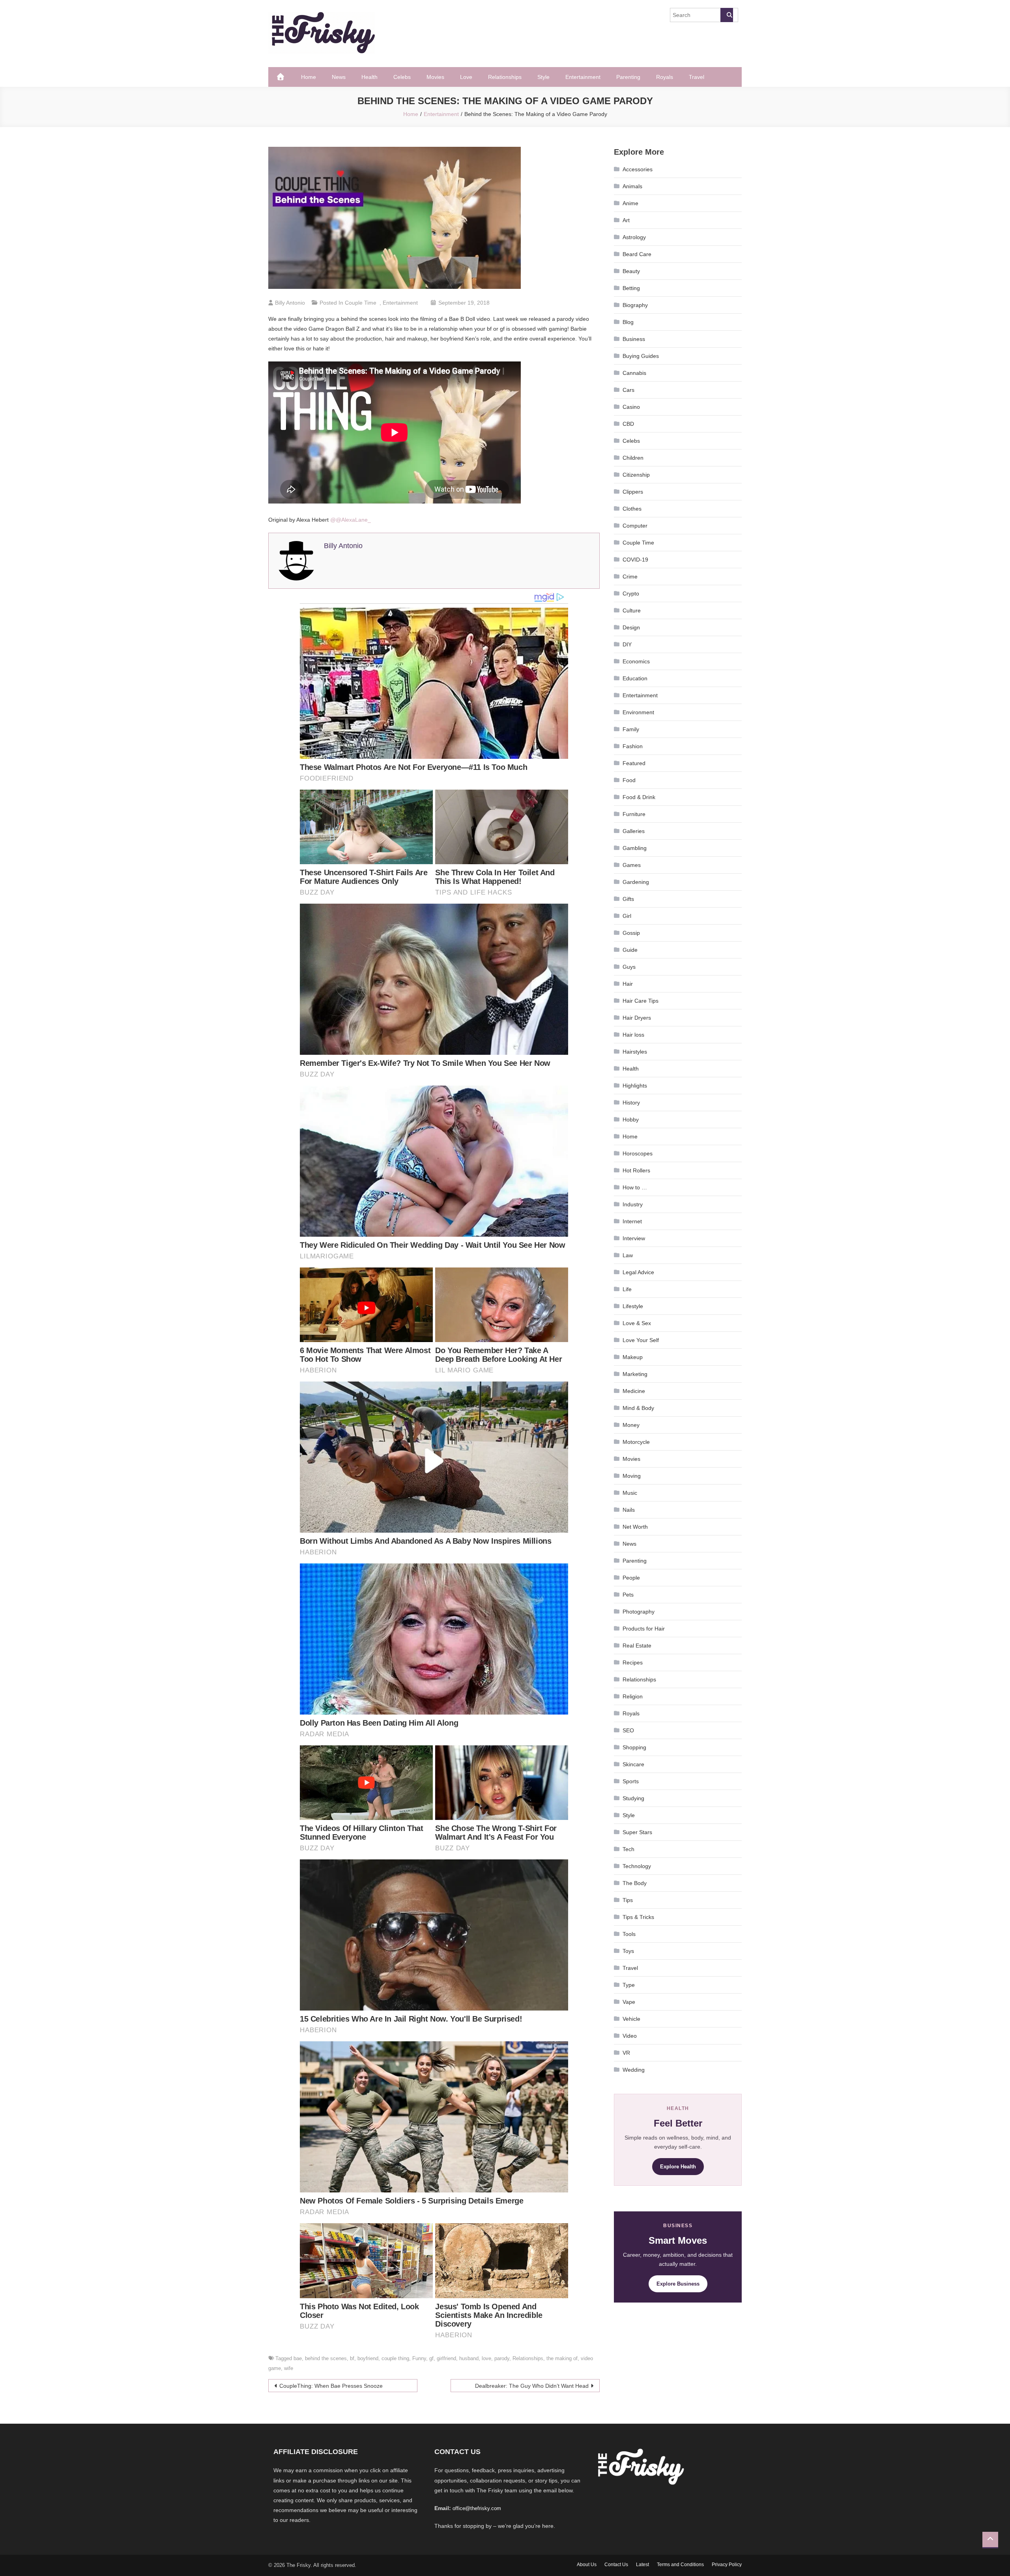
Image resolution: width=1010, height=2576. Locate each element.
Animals (632, 186)
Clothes (632, 509)
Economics (636, 661)
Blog (628, 322)
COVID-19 (635, 560)
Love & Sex (637, 1323)
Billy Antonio (290, 303)
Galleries (634, 831)
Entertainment (583, 77)
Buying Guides (641, 356)
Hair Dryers (637, 1018)
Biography (635, 305)
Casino (631, 407)
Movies (435, 77)
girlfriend (446, 2358)
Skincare (633, 1764)
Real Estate (637, 1646)
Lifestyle (633, 1306)
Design (631, 627)
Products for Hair (644, 1629)
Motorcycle (636, 1442)
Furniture (634, 814)
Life (627, 1289)
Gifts (628, 899)
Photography (639, 1612)
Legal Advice (638, 1272)
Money (631, 1425)
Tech (628, 1849)
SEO (628, 1730)
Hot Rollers (636, 1170)
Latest (642, 2565)
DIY (627, 644)
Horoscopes (638, 1153)
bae (298, 2358)
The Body (635, 1883)
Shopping (634, 1747)
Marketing (635, 1374)
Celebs (402, 77)
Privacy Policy (727, 2565)
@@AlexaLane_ (351, 520)
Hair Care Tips (641, 1001)
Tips (628, 1900)
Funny (419, 2358)
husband (469, 2358)
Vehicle (631, 2019)
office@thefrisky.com (477, 2508)
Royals (665, 77)
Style (543, 77)
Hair (628, 984)
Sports (631, 1781)
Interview (634, 1238)
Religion (633, 1696)
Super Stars (637, 1832)
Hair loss (633, 1035)
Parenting (628, 77)
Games (632, 865)
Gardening (636, 882)
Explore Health (678, 2167)
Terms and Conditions (680, 2565)
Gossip (631, 933)
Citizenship (636, 475)
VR (626, 2053)
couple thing (395, 2358)
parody (502, 2358)
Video (630, 2036)
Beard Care (637, 254)
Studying (633, 1798)
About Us (587, 2565)
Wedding (634, 2070)
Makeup (633, 1357)
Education (635, 678)
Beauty (631, 271)
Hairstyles (635, 1052)
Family (631, 729)
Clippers (633, 492)
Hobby (631, 1120)
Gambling (635, 848)
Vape (629, 2002)
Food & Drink (639, 797)
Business (634, 339)
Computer (635, 526)
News (339, 77)
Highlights (635, 1086)
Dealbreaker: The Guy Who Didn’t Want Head (532, 2386)
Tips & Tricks (638, 1917)
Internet (632, 1221)
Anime (630, 203)
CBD (628, 424)
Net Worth (635, 1527)
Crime (630, 577)
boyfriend (368, 2358)
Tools (629, 1934)
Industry (633, 1204)
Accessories (638, 169)
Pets (628, 1595)
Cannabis (634, 373)
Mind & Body (638, 1408)
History (631, 1103)
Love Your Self (641, 1340)
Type (629, 1985)
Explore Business (678, 2284)
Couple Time (361, 303)
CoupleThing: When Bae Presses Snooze (331, 2386)
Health (369, 77)
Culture (632, 610)
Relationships (505, 77)
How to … (635, 1187)
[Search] (727, 15)
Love (466, 77)
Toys (628, 1951)
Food (629, 780)
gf (431, 2358)
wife (289, 2368)
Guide (630, 950)
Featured (634, 763)
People (631, 1578)
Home (309, 77)
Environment (638, 712)
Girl (627, 916)
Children (633, 458)
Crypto (631, 593)
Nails (629, 1510)
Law (628, 1255)
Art (626, 220)
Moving (632, 1476)
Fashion (633, 746)
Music (630, 1493)
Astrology (634, 237)
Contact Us (616, 2565)
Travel (697, 77)
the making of (562, 2358)
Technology (637, 1866)
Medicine (634, 1391)
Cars (628, 390)
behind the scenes (326, 2358)
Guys (629, 967)
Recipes (633, 1662)
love (486, 2358)
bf (352, 2358)
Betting (631, 288)
